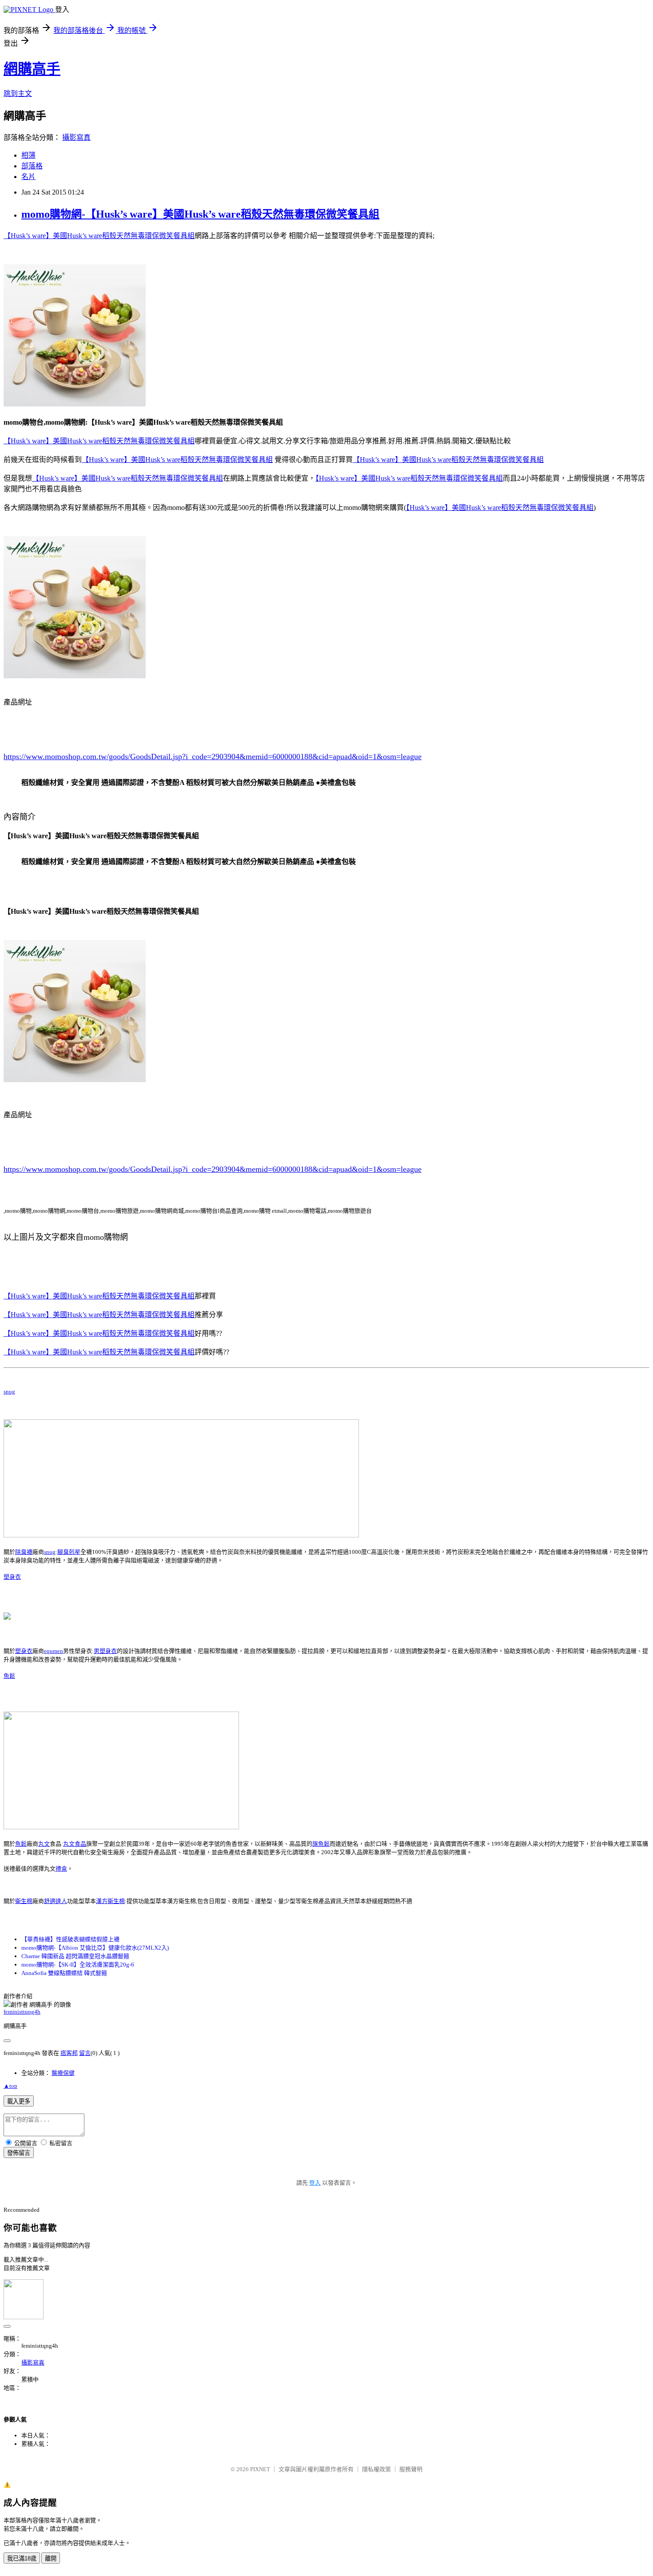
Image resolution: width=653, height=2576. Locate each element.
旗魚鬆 (321, 1844)
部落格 (32, 166)
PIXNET (260, 2469)
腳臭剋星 (69, 1552)
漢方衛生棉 (110, 1901)
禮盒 (61, 1869)
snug (9, 1392)
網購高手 (32, 69)
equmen (54, 1651)
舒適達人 (56, 1901)
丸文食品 (75, 1844)
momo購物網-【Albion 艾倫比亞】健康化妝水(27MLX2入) (95, 1948)
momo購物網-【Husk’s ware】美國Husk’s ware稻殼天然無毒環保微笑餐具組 (200, 214)
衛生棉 (24, 1901)
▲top (10, 2086)
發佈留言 (19, 2153)
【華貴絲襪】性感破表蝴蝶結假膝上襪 (70, 1939)
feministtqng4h (22, 2012)
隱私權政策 (376, 2469)
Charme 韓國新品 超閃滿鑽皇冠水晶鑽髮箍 (75, 1956)
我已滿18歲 (22, 2558)
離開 (51, 2558)
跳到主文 (18, 94)
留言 (85, 2053)
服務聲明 (411, 2469)
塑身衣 (12, 1577)
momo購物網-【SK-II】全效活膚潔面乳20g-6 (78, 1965)
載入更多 (19, 2101)
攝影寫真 (76, 137)
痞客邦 (69, 2053)
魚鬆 (9, 1676)
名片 (28, 177)
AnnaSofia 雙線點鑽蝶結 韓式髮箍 (64, 1973)
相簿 (28, 155)
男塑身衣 (105, 1651)
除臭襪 (24, 1552)
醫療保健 (63, 2073)
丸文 (44, 1844)
